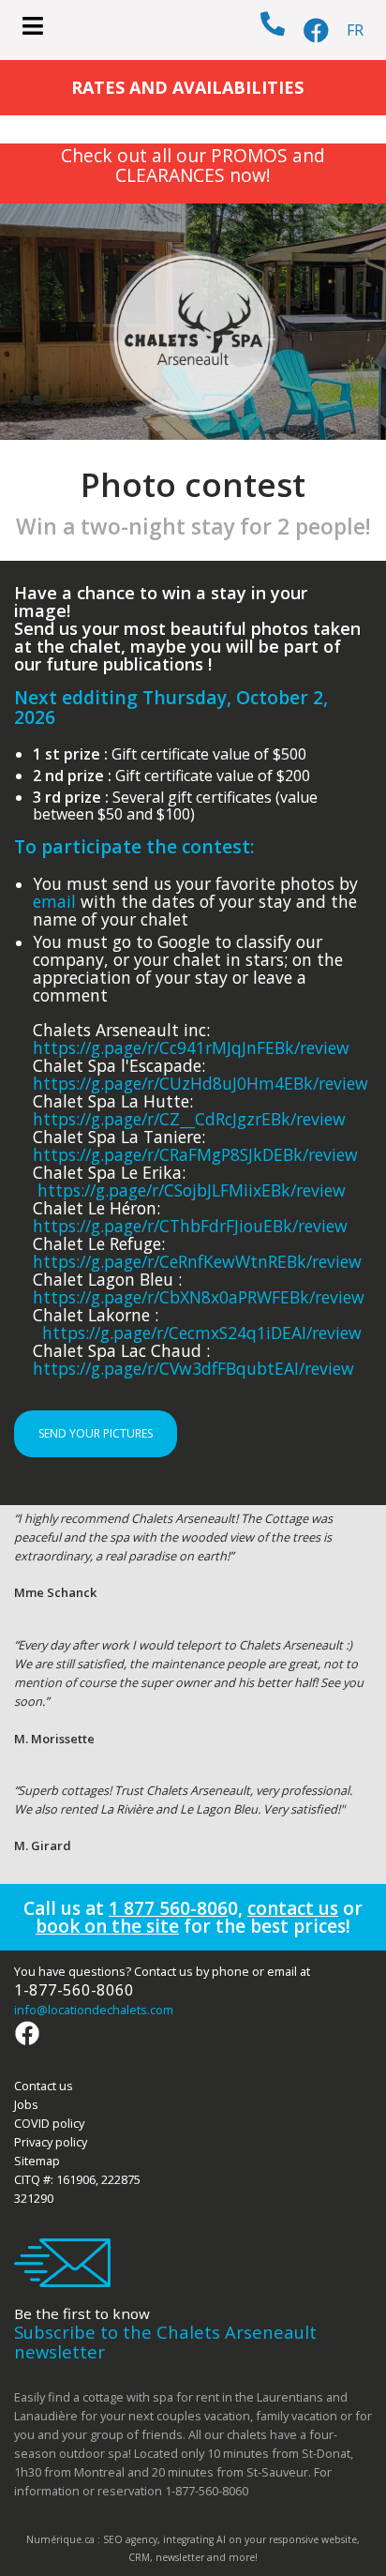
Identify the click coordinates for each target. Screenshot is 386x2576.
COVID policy (49, 2123)
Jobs (26, 2104)
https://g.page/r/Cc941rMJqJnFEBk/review (191, 1047)
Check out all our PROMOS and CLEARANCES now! (193, 165)
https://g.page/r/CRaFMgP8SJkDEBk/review (195, 1154)
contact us (293, 1908)
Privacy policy (51, 2142)
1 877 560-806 (168, 1908)
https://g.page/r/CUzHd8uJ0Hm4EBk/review (200, 1083)
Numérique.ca (60, 2539)
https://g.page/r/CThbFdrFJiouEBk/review (190, 1226)
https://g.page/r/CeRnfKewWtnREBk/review (197, 1261)
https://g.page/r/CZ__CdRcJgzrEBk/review (189, 1119)
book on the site (107, 1926)
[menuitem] (355, 30)
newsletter (180, 2557)
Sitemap (37, 2161)
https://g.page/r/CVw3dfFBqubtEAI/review (193, 1368)
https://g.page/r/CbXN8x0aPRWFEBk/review (199, 1297)
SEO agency (130, 2539)
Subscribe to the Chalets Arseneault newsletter (165, 2342)
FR (355, 30)
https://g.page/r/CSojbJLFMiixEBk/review (192, 1190)
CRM (139, 2557)
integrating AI (194, 2539)
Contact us (44, 2086)
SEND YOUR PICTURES (96, 1433)
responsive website (313, 2539)
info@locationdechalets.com (94, 2010)
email (54, 901)
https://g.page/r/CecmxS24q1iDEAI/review (202, 1333)
